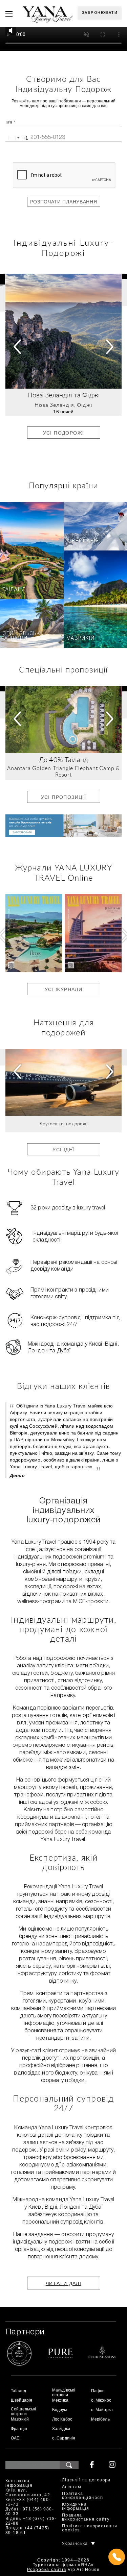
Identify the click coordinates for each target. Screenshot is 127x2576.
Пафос (98, 2391)
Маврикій (81, 639)
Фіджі (85, 405)
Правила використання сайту (86, 2517)
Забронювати (100, 13)
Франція (19, 2429)
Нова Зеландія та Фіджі (63, 395)
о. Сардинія (64, 2438)
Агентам (72, 2487)
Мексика (60, 2400)
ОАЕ (15, 2438)
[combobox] (17, 138)
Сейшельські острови (22, 636)
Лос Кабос (62, 2419)
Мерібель (100, 2419)
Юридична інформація (76, 2507)
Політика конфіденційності (83, 2496)
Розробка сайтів (47, 2570)
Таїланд (14, 590)
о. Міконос (101, 2400)
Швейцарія (83, 541)
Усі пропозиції (64, 797)
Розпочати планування (64, 202)
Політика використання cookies (90, 2528)
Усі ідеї (63, 1150)
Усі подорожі (64, 433)
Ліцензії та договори (86, 2480)
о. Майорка (102, 2410)
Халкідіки (61, 2429)
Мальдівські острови (64, 2393)
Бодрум (60, 2410)
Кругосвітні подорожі (64, 1124)
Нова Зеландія (54, 405)
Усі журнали (63, 989)
